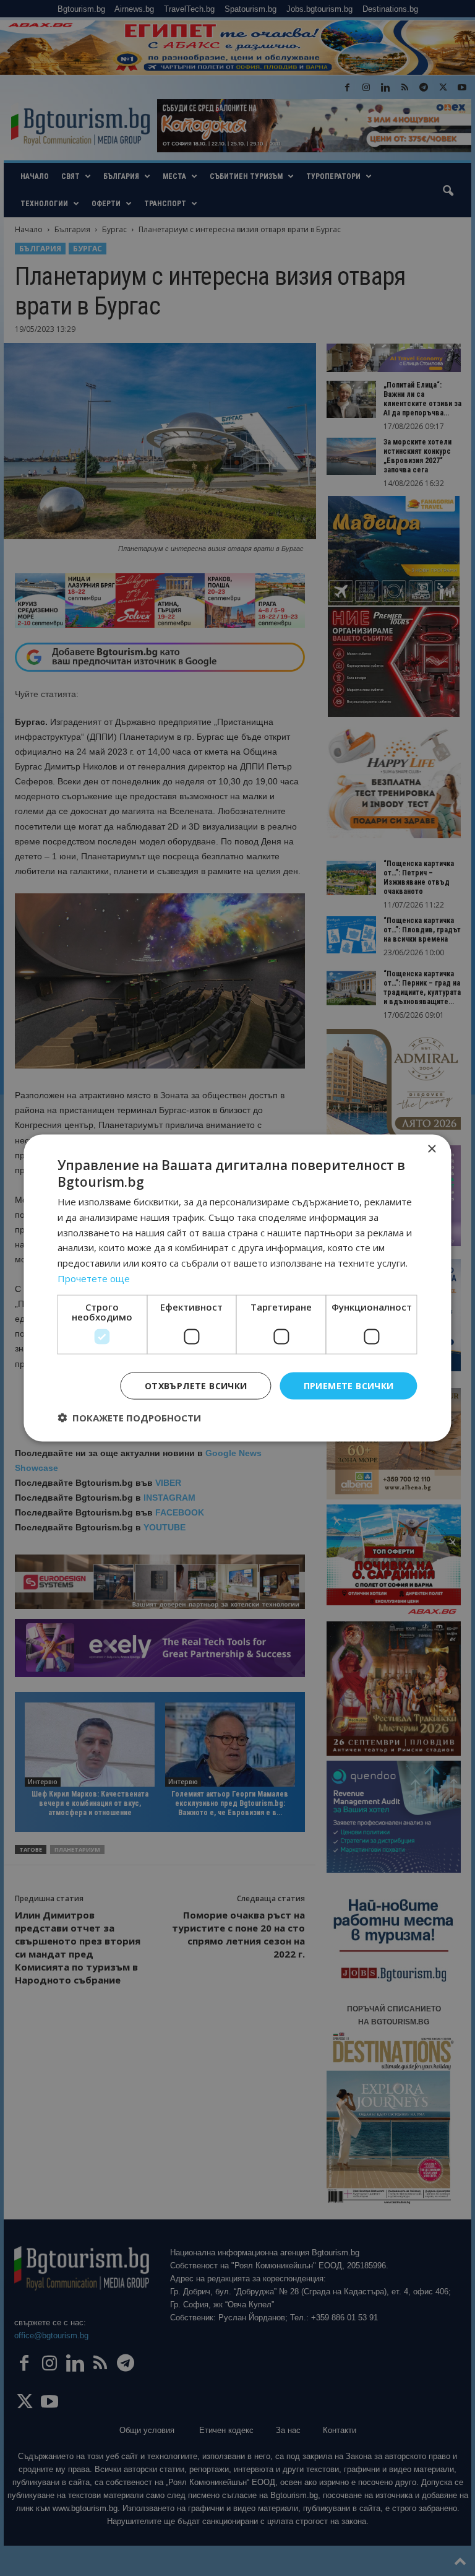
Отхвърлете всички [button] (196, 1385)
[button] (129, 1418)
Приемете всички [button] (349, 1385)
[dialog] (237, 1288)
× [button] (431, 1149)
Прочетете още (94, 1278)
